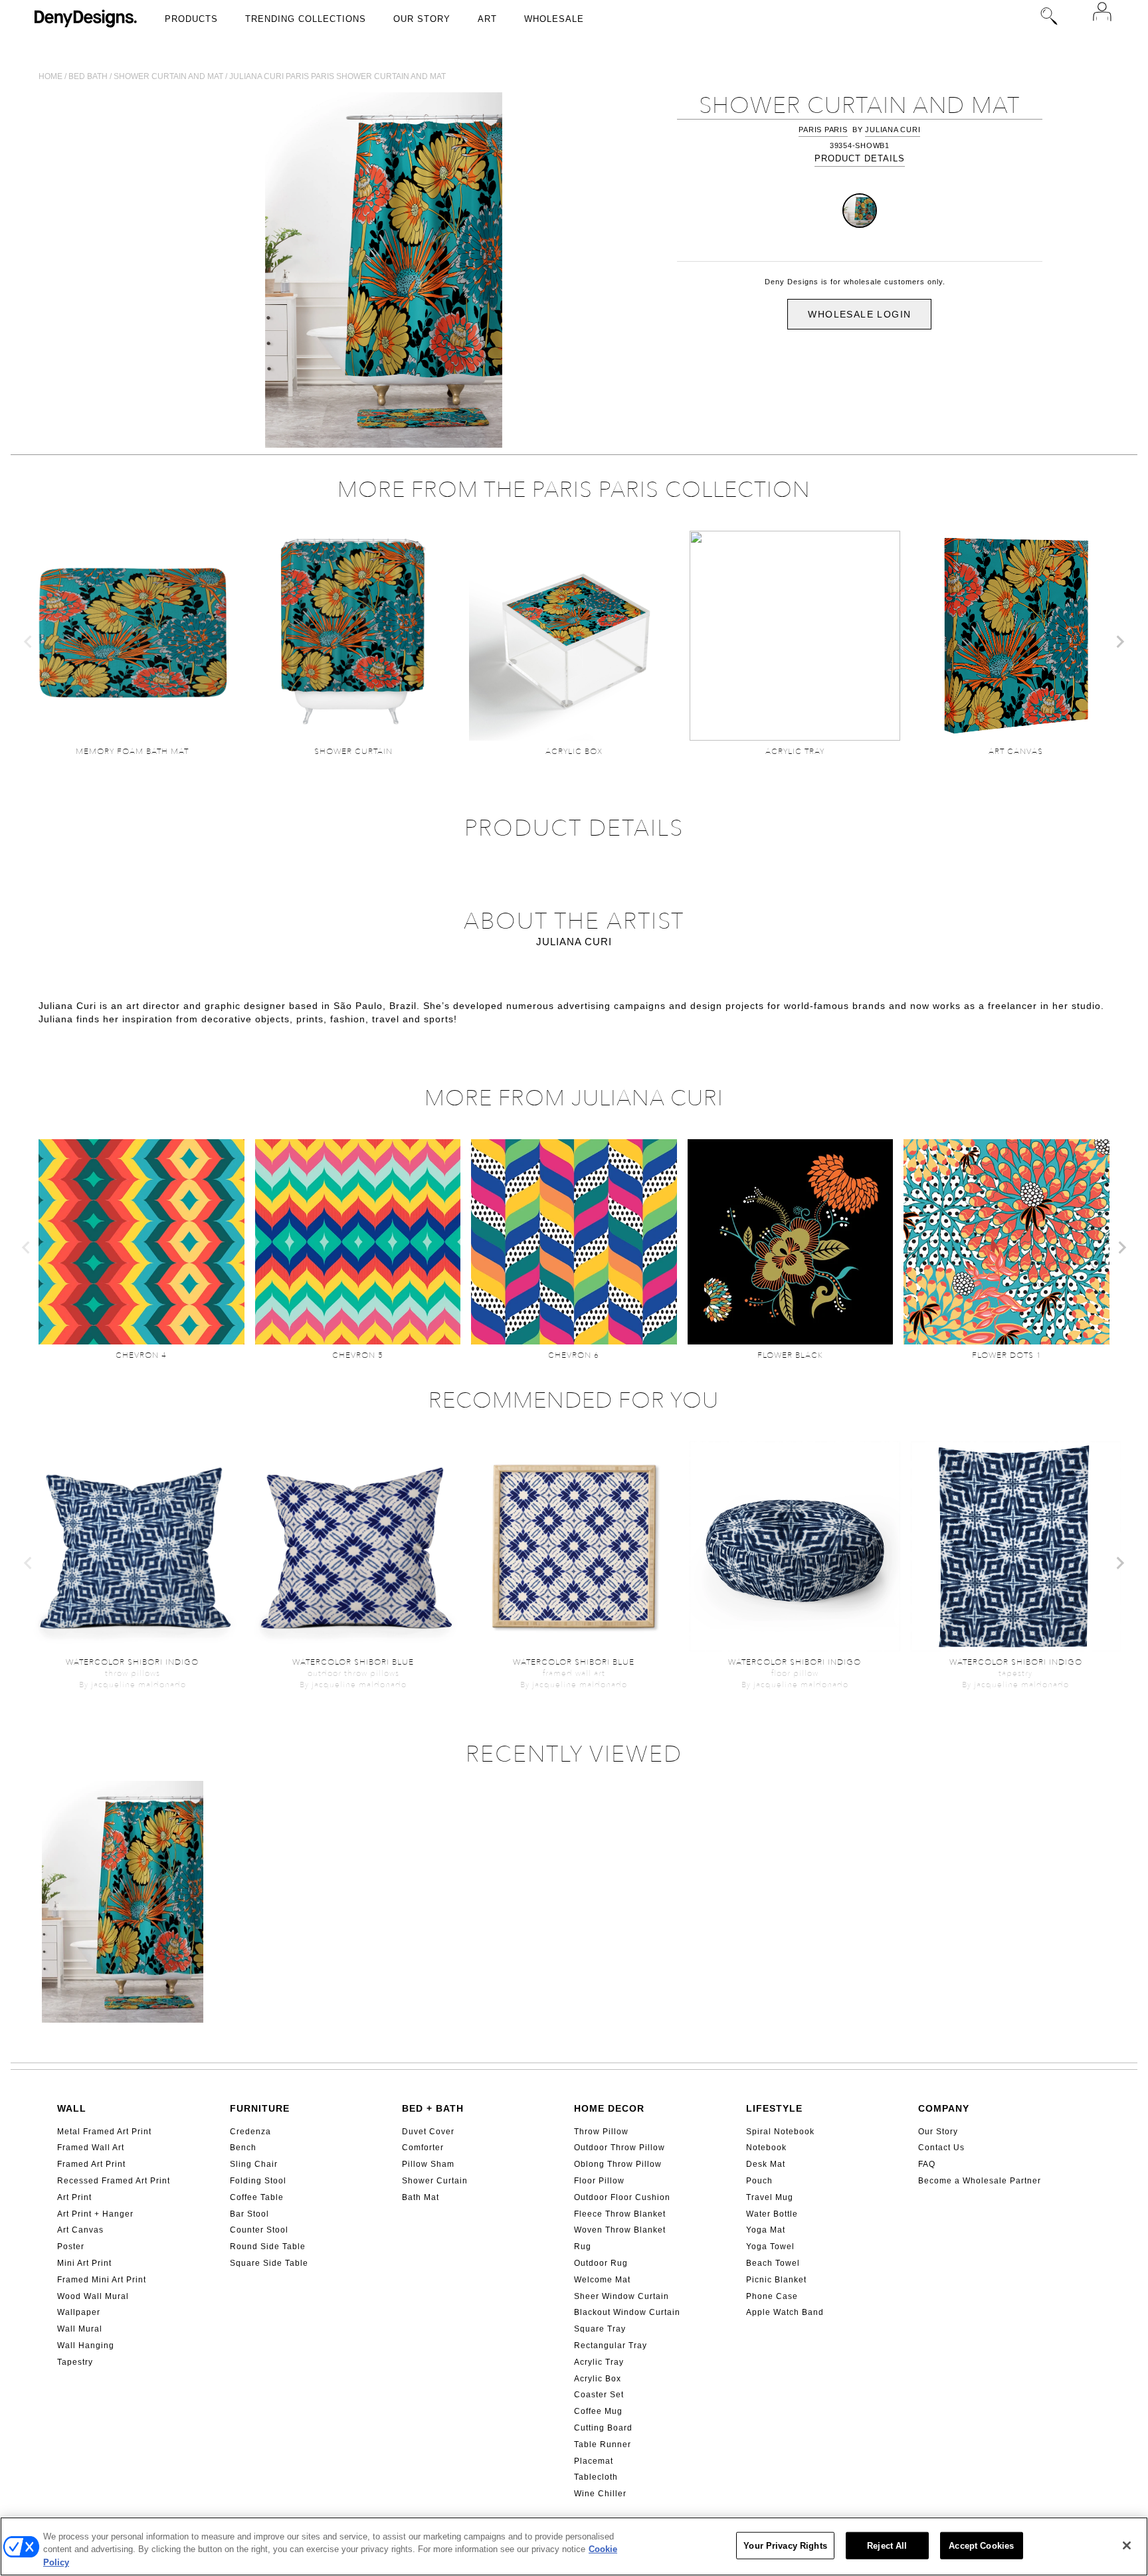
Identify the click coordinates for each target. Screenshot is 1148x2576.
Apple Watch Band (785, 2312)
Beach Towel (773, 2263)
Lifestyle (774, 2108)
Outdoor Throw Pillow (620, 2148)
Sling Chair (254, 2164)
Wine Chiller (600, 2494)
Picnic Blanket (776, 2280)
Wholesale (554, 19)
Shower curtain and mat (168, 76)
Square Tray (600, 2329)
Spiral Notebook (780, 2132)
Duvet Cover (428, 2132)
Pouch (759, 2181)
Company (944, 2108)
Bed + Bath (433, 2108)
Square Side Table (269, 2263)
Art (487, 19)
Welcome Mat (602, 2280)
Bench (243, 2148)
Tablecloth (596, 2477)
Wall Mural (80, 2329)
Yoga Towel (770, 2247)
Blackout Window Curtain (627, 2312)
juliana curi (893, 130)
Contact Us (941, 2148)
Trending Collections (306, 19)
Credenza (250, 2132)
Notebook (766, 2148)
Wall (72, 2108)
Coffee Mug (598, 2411)
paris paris (823, 130)
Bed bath (88, 76)
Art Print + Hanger (95, 2214)
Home (50, 76)
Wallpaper (79, 2312)
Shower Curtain (435, 2181)
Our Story (422, 19)
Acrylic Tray (599, 2362)
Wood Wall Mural (93, 2296)
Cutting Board (603, 2428)
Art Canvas (80, 2230)
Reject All (887, 2545)
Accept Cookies (981, 2545)
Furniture (260, 2108)
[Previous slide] (29, 642)
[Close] (1127, 2545)
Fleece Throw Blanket (620, 2214)
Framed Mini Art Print (102, 2280)
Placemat (594, 2461)
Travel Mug (770, 2197)
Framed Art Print (91, 2164)
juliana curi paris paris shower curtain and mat (337, 76)
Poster (71, 2247)
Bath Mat (421, 2197)
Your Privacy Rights (785, 2545)
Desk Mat (766, 2164)
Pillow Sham (428, 2164)
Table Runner (603, 2444)
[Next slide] (1119, 642)
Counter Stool (259, 2230)
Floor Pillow (599, 2181)
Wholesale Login (859, 314)
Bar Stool (249, 2214)
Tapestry (75, 2362)
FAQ (927, 2164)
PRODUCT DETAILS (860, 158)
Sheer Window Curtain (622, 2296)
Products (191, 19)
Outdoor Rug (601, 2263)
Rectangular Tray (611, 2346)
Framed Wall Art (91, 2148)
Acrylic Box (598, 2379)
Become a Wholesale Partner (980, 2181)
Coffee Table (257, 2197)
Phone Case (772, 2296)
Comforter (423, 2148)
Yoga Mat (766, 2230)
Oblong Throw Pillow (618, 2164)
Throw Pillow (601, 2132)
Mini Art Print (84, 2263)
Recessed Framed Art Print (114, 2181)
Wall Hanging (86, 2346)
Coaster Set (599, 2395)
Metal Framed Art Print (104, 2132)
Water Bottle (772, 2214)
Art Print (74, 2197)
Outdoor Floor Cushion (622, 2197)
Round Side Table (268, 2247)
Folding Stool (258, 2181)
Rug (583, 2247)
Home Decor (609, 2108)
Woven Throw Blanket (620, 2230)
